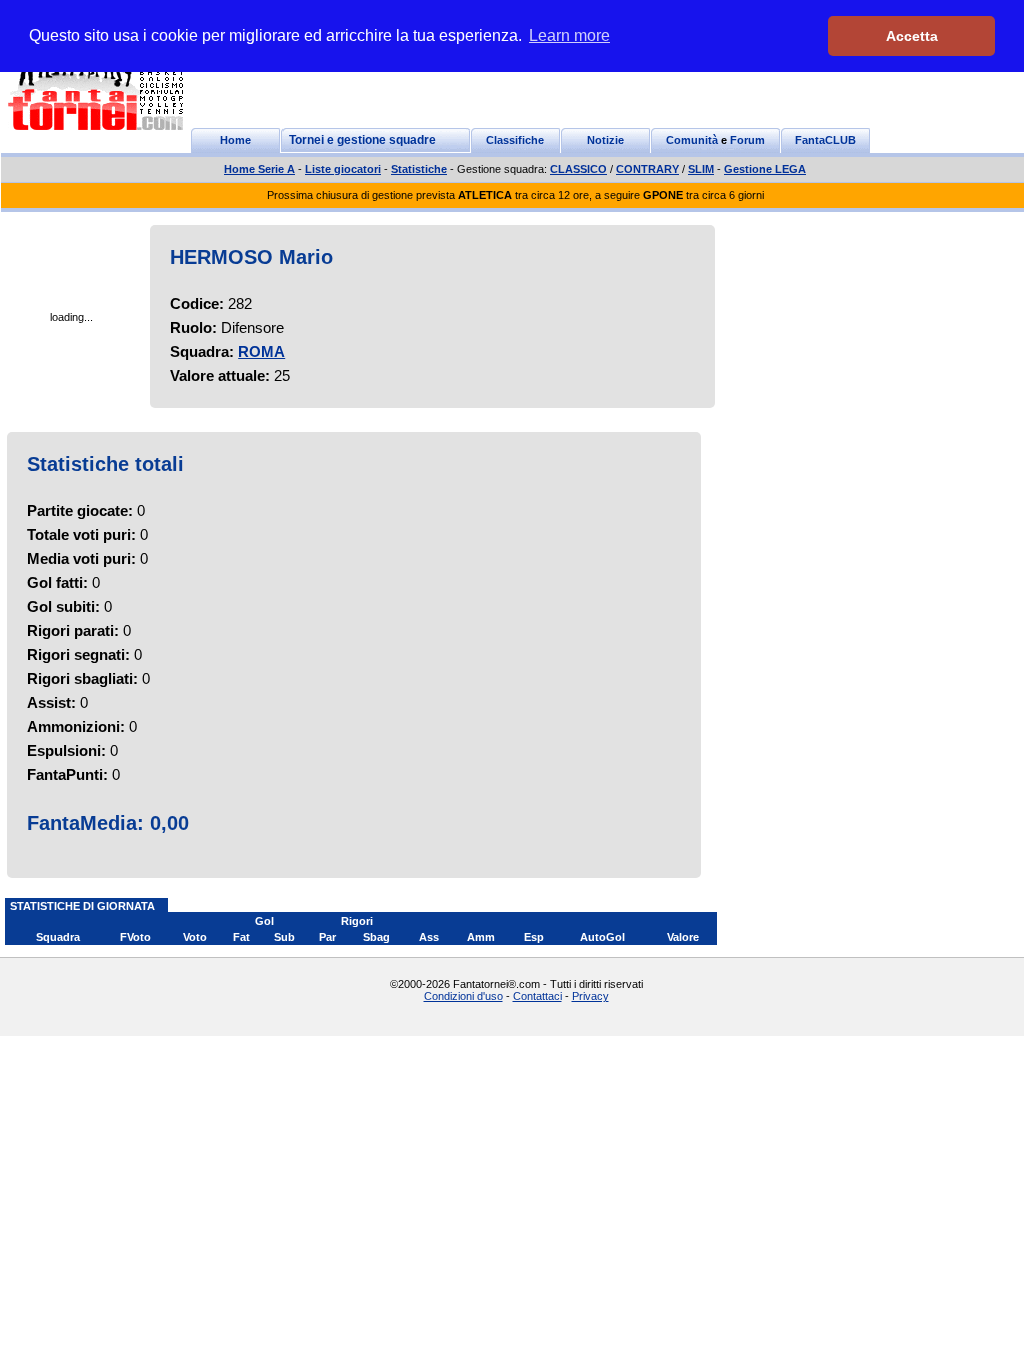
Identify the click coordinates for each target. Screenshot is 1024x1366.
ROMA (261, 351)
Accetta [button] (912, 36)
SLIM (701, 169)
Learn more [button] (569, 35)
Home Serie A (259, 169)
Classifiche (515, 140)
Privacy (590, 996)
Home (235, 140)
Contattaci (537, 996)
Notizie (605, 140)
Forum (747, 140)
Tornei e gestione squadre (362, 140)
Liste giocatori (343, 169)
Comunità (692, 140)
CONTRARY (647, 169)
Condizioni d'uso (463, 996)
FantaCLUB (825, 140)
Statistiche (419, 169)
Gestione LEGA (765, 169)
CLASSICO (578, 169)
